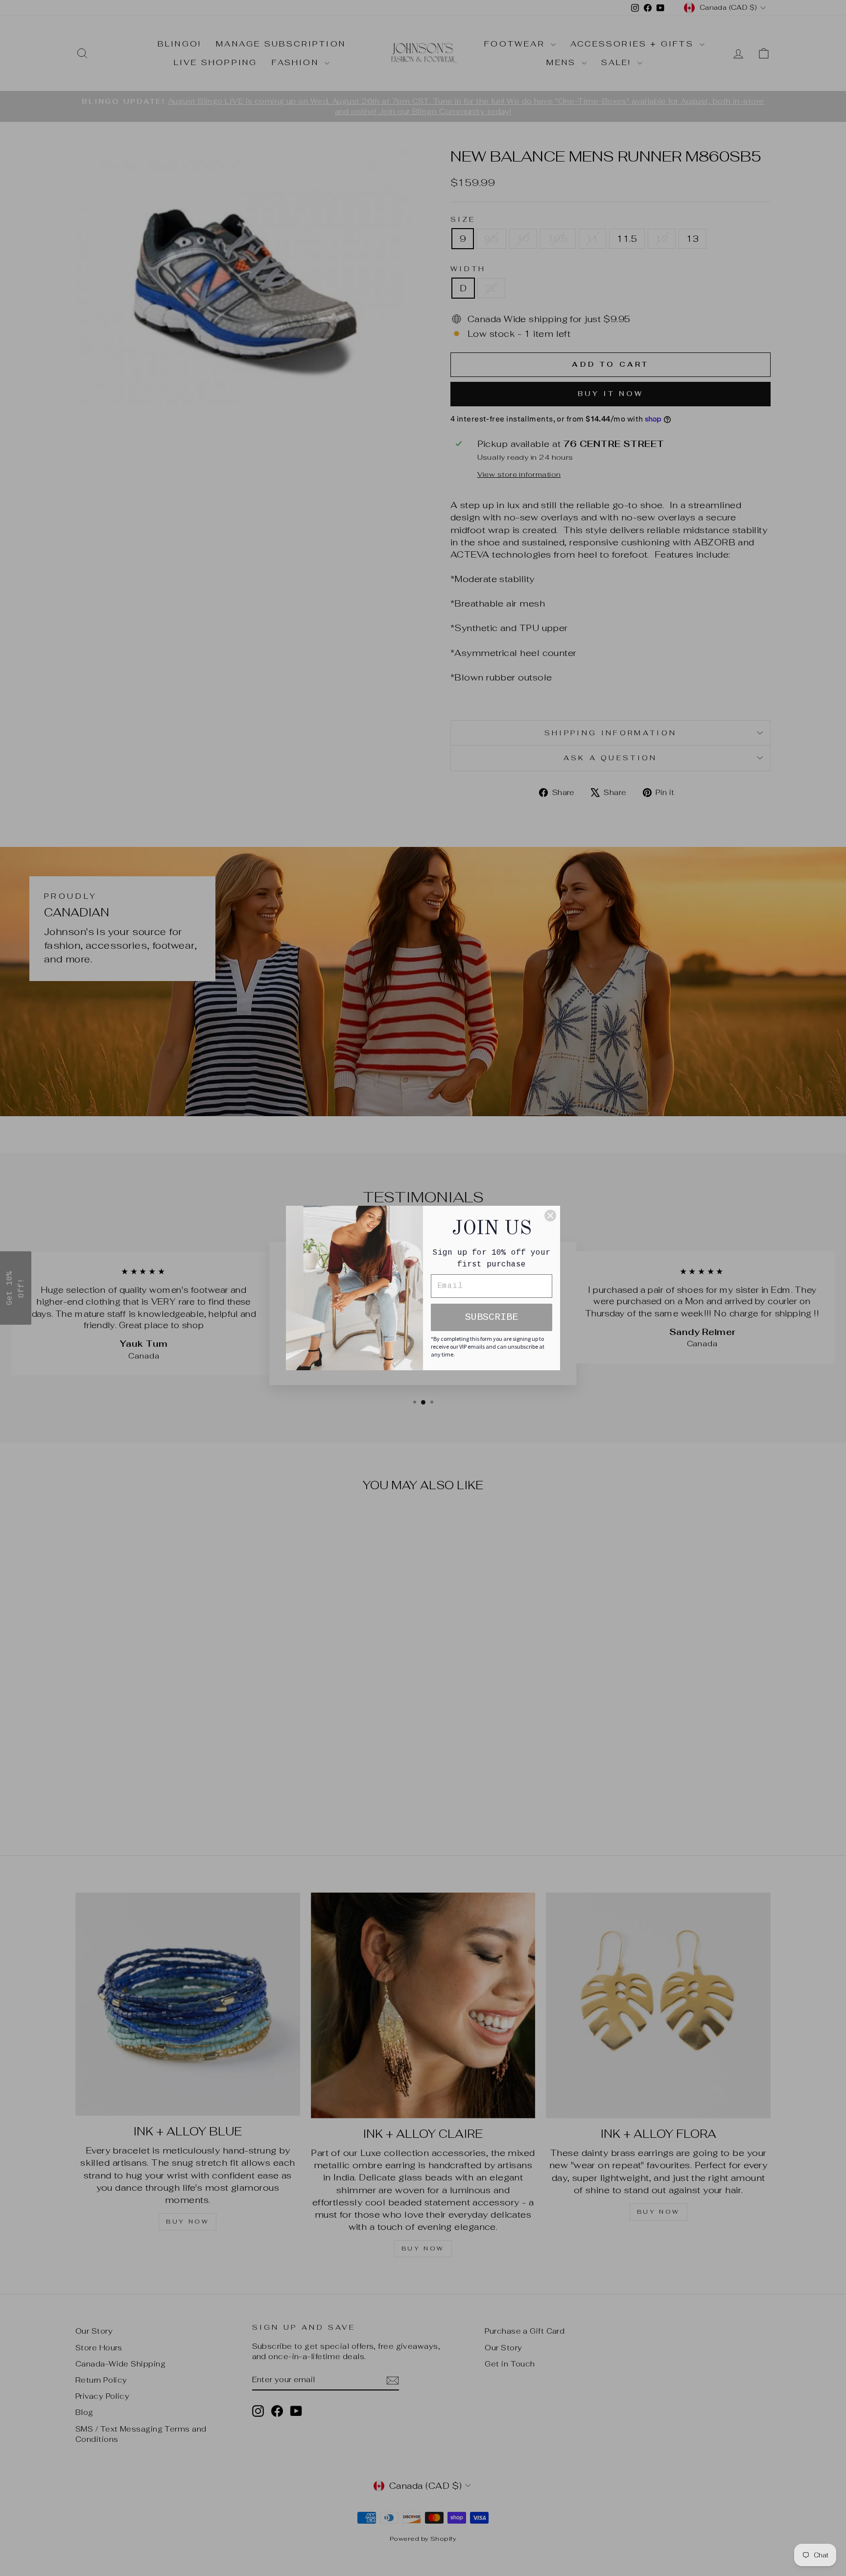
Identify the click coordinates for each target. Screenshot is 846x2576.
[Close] (550, 1216)
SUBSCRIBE (492, 1317)
